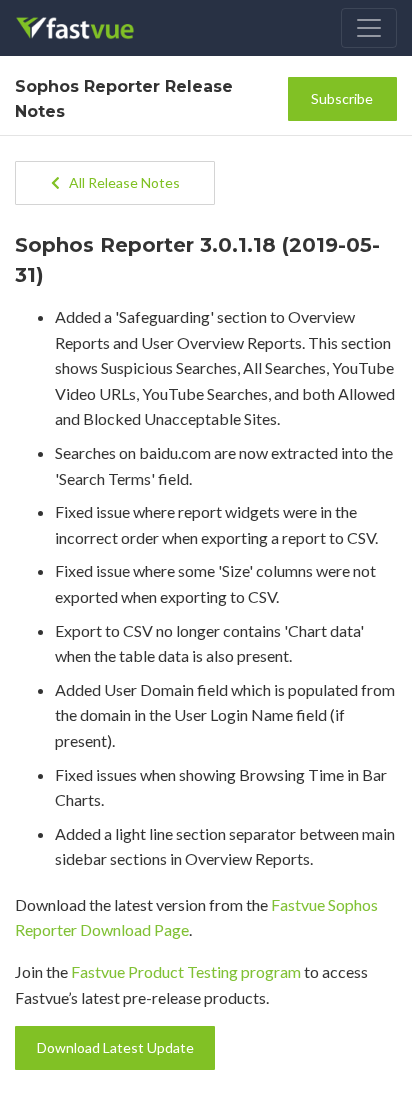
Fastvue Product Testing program (186, 971)
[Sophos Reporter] (88, 28)
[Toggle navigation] (369, 28)
